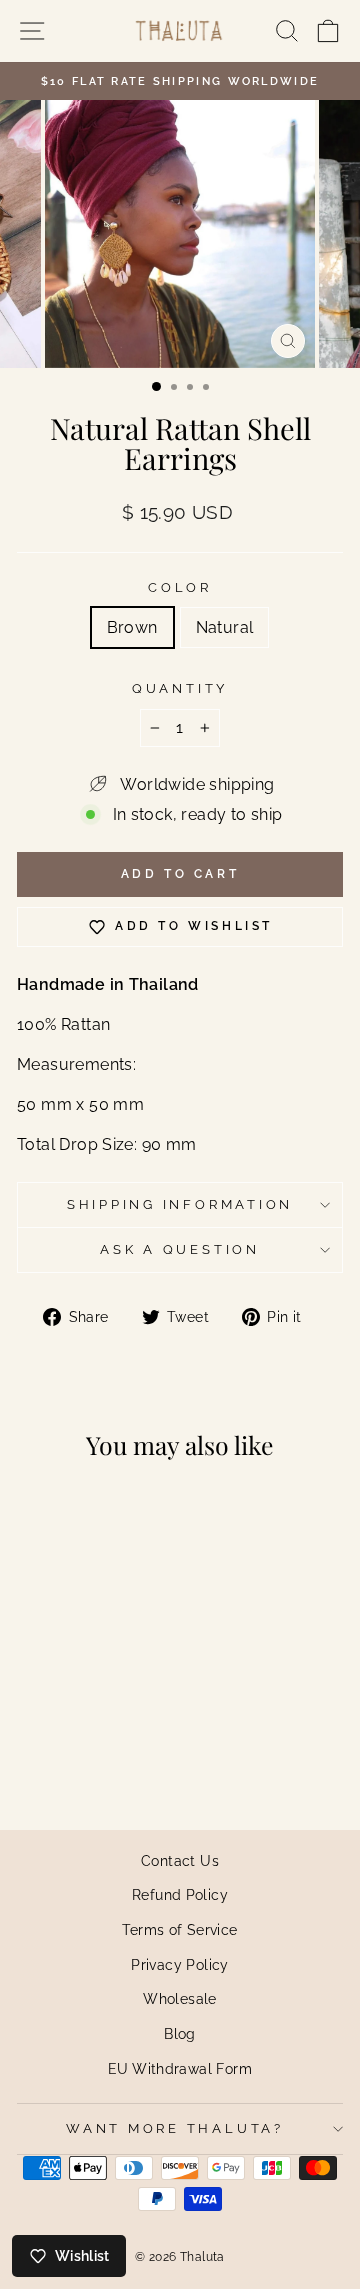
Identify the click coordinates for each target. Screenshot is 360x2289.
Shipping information (180, 1204)
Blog (180, 2033)
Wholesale (180, 1998)
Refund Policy (180, 1894)
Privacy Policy (179, 1964)
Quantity (180, 688)
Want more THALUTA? (175, 2128)
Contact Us (180, 1860)
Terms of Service (179, 1929)
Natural (225, 627)
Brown (132, 627)
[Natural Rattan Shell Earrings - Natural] (90, 1758)
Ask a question (180, 1249)
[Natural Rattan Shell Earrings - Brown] (67, 1758)
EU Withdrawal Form (180, 2068)
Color (180, 587)
